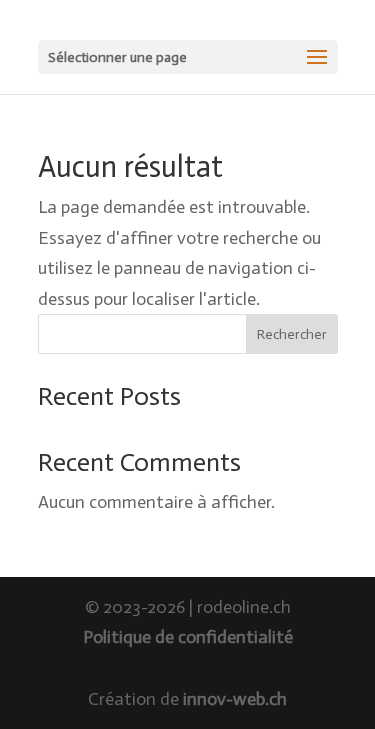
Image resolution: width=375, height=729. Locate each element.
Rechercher (292, 334)
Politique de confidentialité (188, 637)
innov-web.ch (235, 699)
